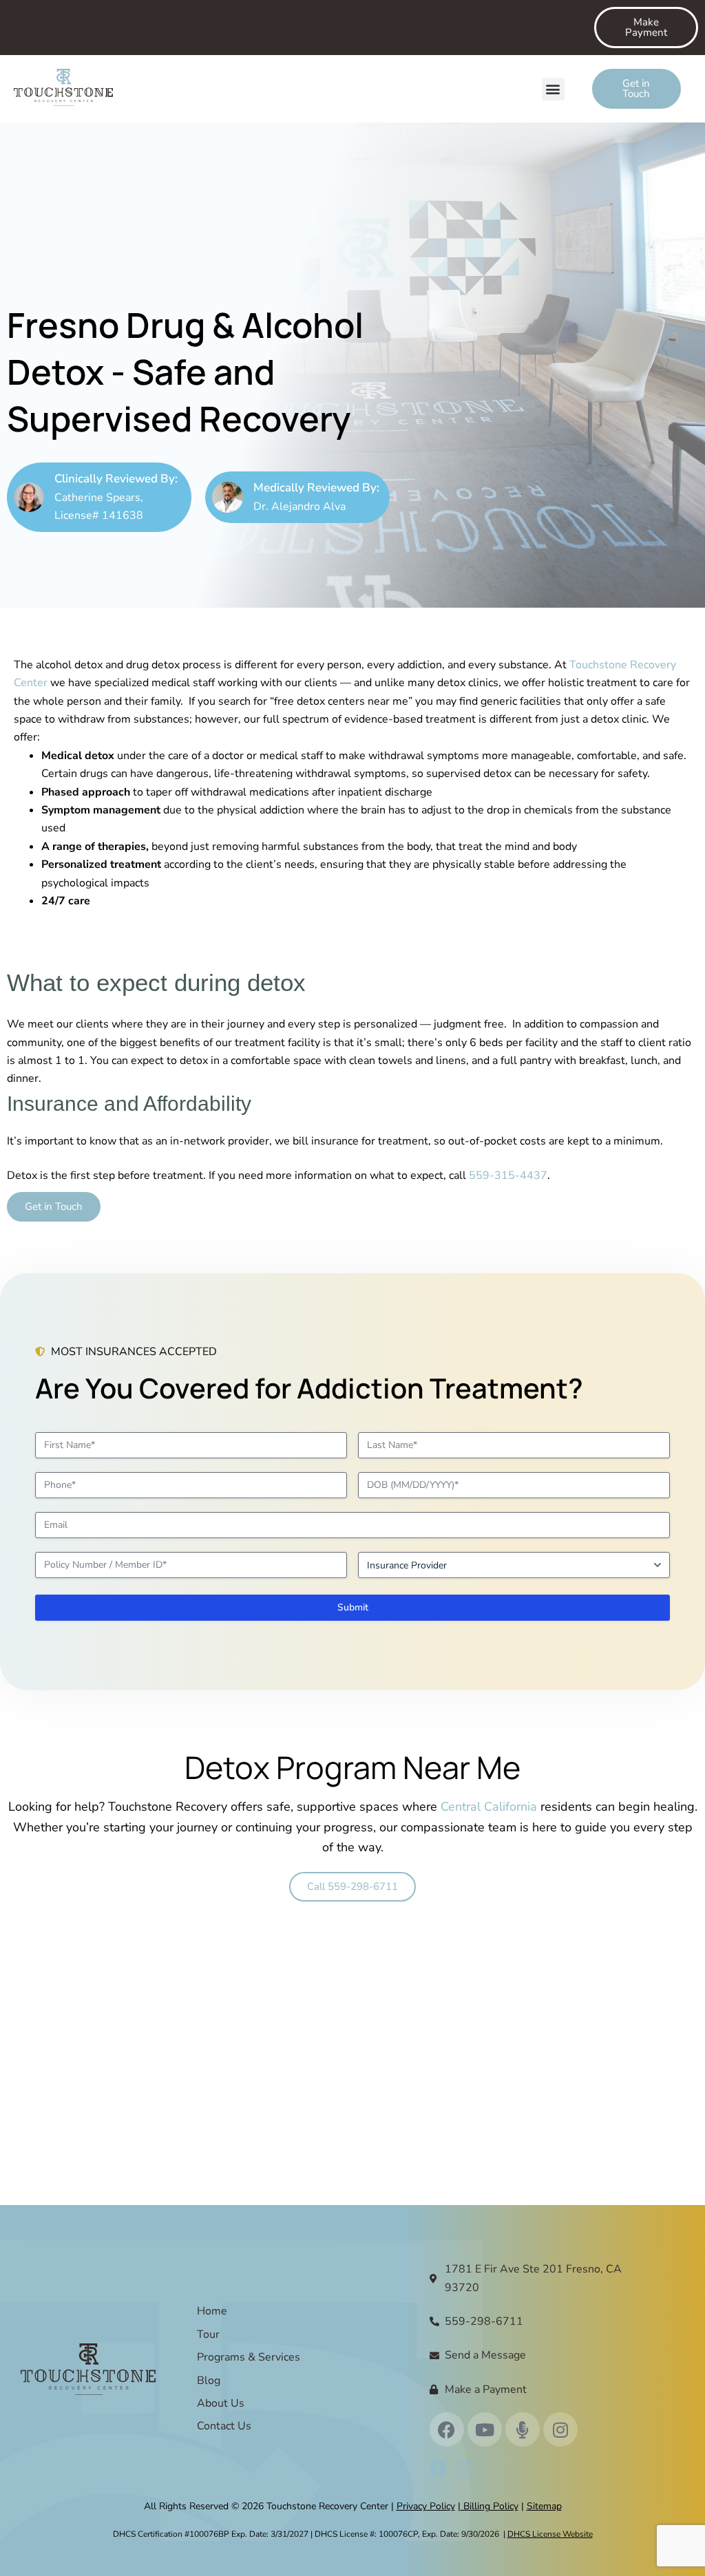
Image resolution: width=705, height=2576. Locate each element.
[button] (553, 89)
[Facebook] (447, 2429)
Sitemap (544, 2506)
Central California (489, 1807)
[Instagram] (560, 2429)
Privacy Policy (426, 2506)
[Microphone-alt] (523, 2429)
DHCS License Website (550, 2534)
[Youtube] (485, 2429)
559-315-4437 (508, 1175)
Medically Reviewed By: (316, 488)
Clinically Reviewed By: (116, 479)
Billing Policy (490, 2506)
